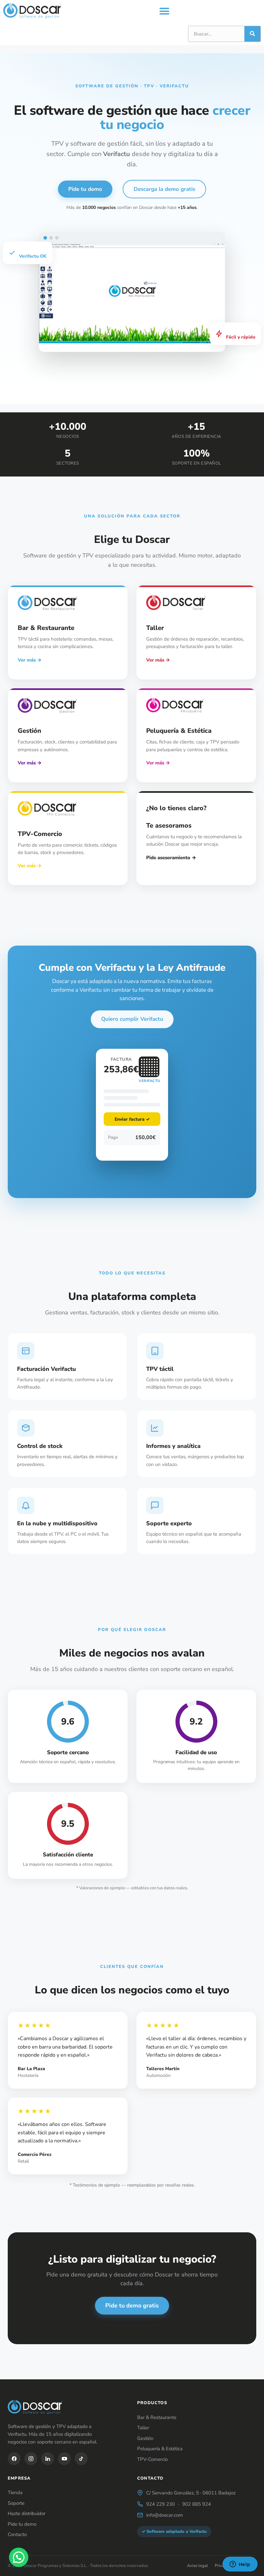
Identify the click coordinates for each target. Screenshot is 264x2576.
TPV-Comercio (152, 2459)
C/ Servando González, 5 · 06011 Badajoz (191, 2493)
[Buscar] (252, 34)
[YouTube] (64, 2459)
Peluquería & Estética (160, 2449)
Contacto (17, 2534)
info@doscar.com (165, 2515)
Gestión (145, 2438)
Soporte (16, 2503)
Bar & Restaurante (157, 2417)
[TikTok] (81, 2459)
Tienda (15, 2492)
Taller (143, 2428)
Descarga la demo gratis (164, 189)
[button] (165, 11)
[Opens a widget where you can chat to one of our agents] (240, 2565)
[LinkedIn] (48, 2459)
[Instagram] (31, 2459)
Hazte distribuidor (27, 2513)
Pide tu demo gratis (132, 2306)
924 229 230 (160, 2504)
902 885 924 (197, 2504)
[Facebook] (14, 2459)
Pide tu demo (85, 189)
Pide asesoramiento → (171, 858)
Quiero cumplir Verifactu (132, 1019)
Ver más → (30, 660)
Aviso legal (198, 2566)
